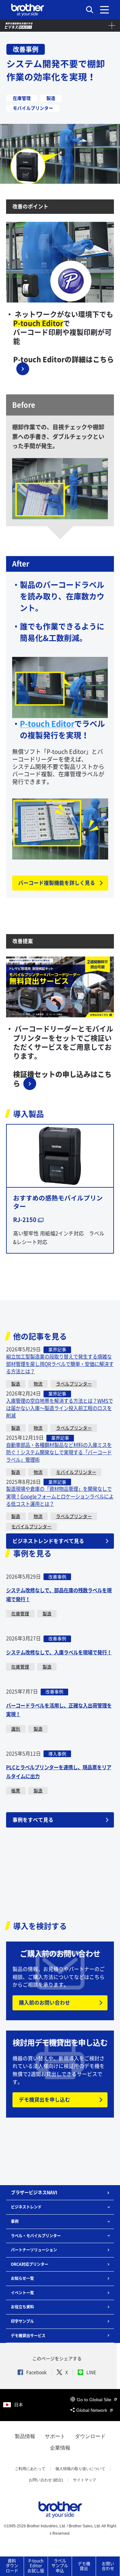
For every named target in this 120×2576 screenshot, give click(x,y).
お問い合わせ (108, 2566)
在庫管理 (20, 1614)
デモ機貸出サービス (28, 2336)
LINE (91, 2372)
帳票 (16, 1791)
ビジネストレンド (26, 2207)
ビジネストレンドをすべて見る (48, 1541)
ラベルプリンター (74, 1384)
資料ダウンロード (12, 2566)
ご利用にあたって (30, 2469)
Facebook (36, 2372)
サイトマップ (84, 2480)
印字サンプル (22, 2321)
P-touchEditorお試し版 (36, 2566)
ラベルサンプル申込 (60, 2566)
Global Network (92, 2410)
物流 (38, 1384)
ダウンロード (90, 2436)
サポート (55, 2436)
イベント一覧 (22, 2293)
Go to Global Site (95, 2400)
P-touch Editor (47, 724)
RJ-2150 (25, 1220)
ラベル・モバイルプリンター (36, 2236)
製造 (16, 1384)
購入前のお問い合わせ (44, 2003)
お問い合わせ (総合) (46, 2480)
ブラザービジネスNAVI (34, 2192)
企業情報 (60, 2448)
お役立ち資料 (22, 2307)
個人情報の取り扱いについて (80, 2469)
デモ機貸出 (84, 2566)
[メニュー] (104, 10)
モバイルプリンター (76, 1472)
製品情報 (25, 2436)
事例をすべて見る (33, 1820)
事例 (15, 2221)
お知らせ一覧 (22, 2278)
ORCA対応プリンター (30, 2264)
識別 (16, 1729)
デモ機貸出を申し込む (44, 2100)
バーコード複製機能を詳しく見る (57, 883)
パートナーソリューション (34, 2250)
